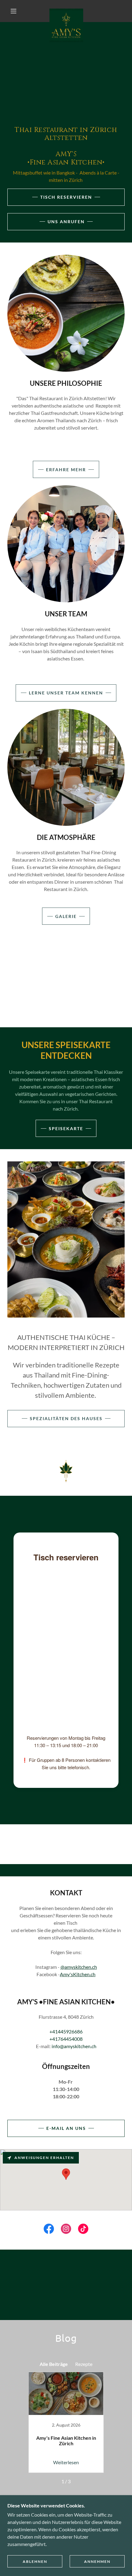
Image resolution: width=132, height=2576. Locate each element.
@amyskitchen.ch (79, 1967)
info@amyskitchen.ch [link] (74, 2046)
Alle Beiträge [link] (54, 2364)
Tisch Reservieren (66, 197)
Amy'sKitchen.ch (78, 1974)
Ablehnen (35, 2561)
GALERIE (66, 916)
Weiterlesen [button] (66, 2462)
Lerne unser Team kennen (66, 693)
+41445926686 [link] (66, 2031)
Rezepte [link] (84, 2364)
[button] (14, 11)
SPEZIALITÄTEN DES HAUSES (66, 1418)
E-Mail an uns (66, 2128)
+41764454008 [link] (66, 2039)
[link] (66, 11)
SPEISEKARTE (66, 1128)
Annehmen (97, 2561)
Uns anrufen (66, 222)
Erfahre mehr (66, 470)
